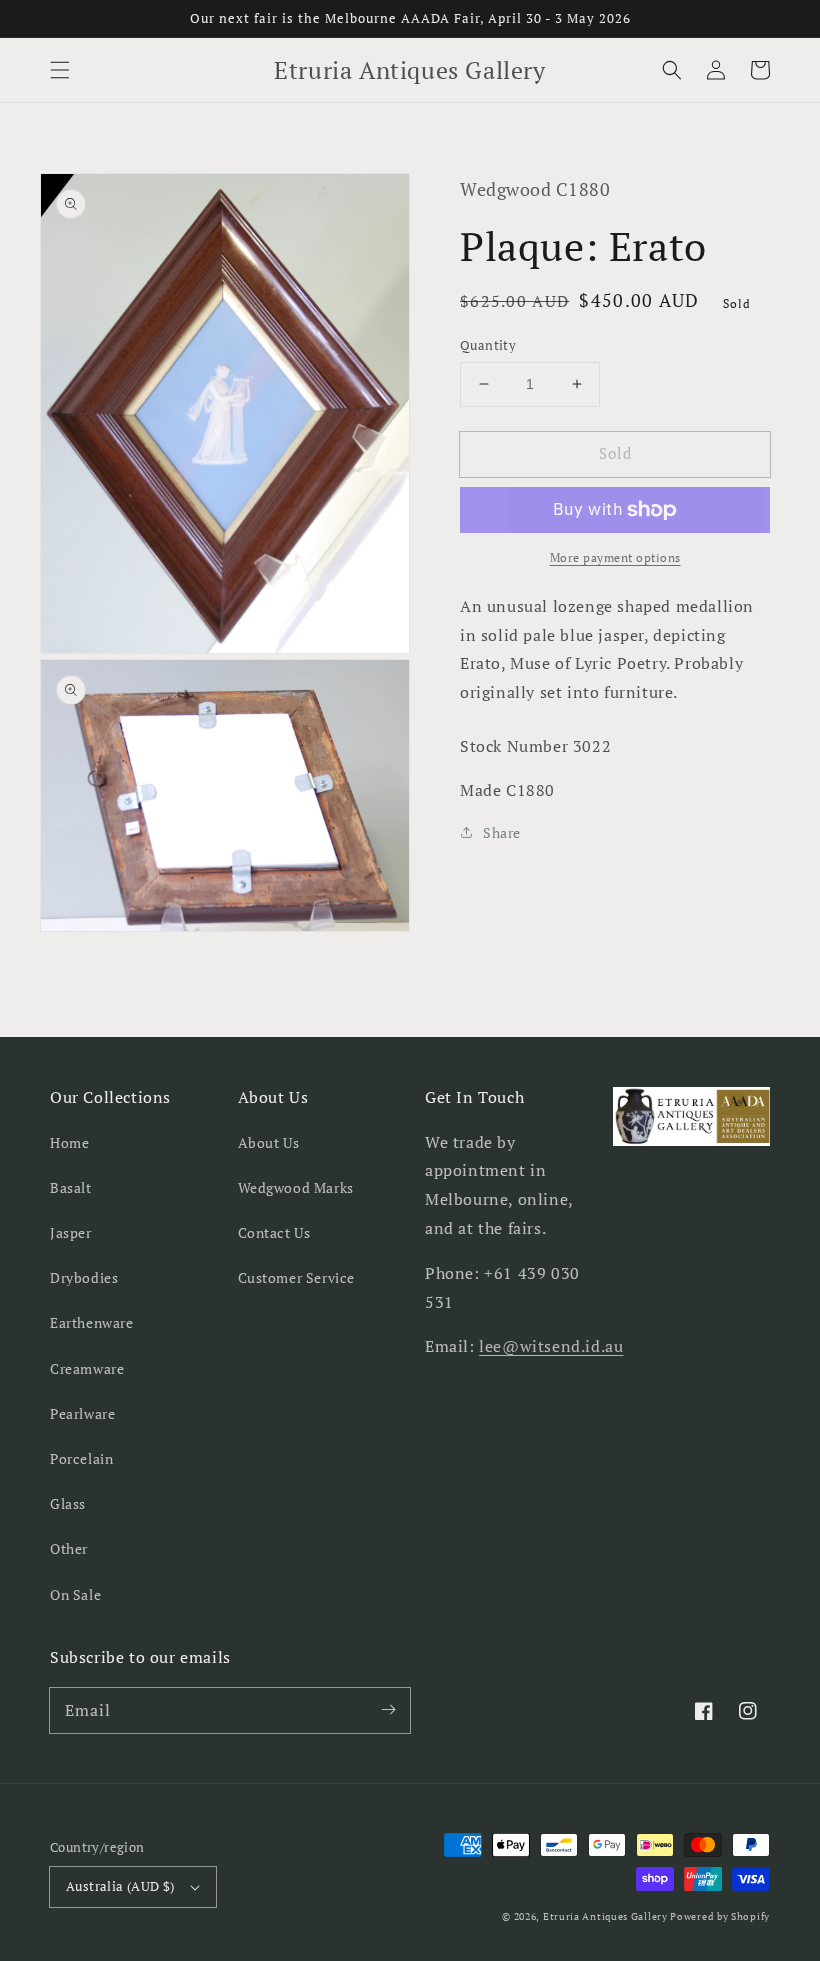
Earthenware (92, 1322)
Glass (68, 1503)
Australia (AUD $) (120, 1886)
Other (69, 1548)
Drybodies (84, 1277)
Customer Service (297, 1277)
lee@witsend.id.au (551, 1346)
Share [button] (502, 832)
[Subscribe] (388, 1710)
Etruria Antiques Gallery (607, 1916)
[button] (60, 70)
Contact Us (274, 1232)
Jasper (71, 1232)
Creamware (87, 1368)
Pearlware (82, 1413)
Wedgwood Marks (296, 1187)
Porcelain (81, 1458)
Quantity (488, 345)
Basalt (71, 1187)
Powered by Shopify (720, 1916)
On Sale (75, 1594)
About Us (269, 1142)
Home (69, 1142)
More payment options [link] (615, 557)
